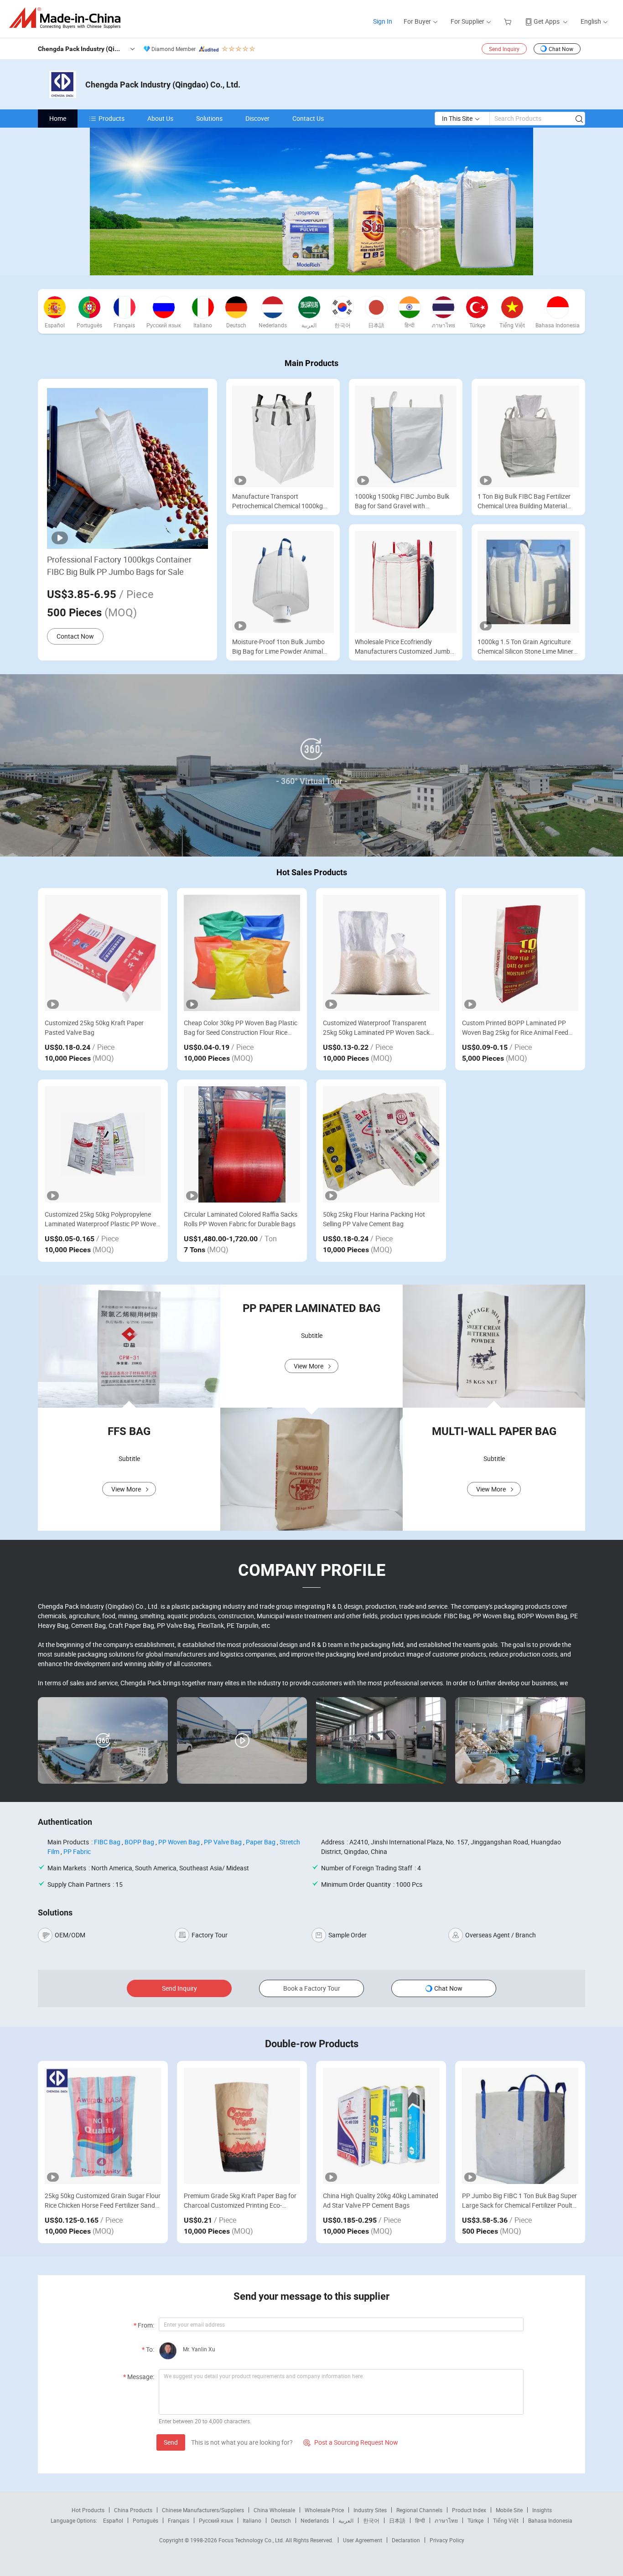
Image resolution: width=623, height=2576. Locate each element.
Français (179, 2520)
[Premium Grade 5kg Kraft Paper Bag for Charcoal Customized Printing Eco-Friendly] (242, 2126)
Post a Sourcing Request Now (351, 2442)
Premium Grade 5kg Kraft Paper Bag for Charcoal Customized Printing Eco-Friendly (240, 2201)
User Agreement (363, 2540)
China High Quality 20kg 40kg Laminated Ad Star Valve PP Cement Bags (381, 2200)
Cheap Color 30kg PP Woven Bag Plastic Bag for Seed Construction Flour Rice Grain (241, 1028)
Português (145, 2520)
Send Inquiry (504, 49)
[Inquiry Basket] (509, 21)
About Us (160, 118)
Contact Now (75, 636)
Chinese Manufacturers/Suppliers (203, 2510)
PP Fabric (77, 1851)
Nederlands (315, 2520)
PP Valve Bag (223, 1842)
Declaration (406, 2540)
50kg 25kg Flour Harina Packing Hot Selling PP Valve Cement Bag (374, 1219)
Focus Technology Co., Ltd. (252, 2540)
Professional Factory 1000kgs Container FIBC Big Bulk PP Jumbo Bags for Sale (119, 565)
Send (171, 2442)
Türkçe (475, 2520)
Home (58, 118)
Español (113, 2520)
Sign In (383, 21)
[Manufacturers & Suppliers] (68, 18)
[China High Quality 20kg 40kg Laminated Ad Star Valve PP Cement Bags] (381, 2126)
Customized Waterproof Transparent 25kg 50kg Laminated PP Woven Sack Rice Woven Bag (376, 1028)
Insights (542, 2510)
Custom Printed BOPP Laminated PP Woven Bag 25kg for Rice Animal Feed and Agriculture (515, 1028)
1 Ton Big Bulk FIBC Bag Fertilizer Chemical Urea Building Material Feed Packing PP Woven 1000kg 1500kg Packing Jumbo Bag (524, 501)
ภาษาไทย (446, 2520)
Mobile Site (509, 2510)
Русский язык (216, 2520)
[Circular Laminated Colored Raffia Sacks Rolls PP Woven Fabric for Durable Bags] (242, 1144)
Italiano (252, 2520)
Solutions (209, 118)
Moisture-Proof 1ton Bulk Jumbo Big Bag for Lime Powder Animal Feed (278, 647)
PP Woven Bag (179, 1842)
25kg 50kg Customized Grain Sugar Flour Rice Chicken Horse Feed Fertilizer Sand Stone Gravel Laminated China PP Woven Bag (103, 2201)
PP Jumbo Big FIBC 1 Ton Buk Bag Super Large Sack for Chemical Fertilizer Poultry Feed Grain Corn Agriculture (520, 2201)
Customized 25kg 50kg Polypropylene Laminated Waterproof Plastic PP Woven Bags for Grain (102, 1219)
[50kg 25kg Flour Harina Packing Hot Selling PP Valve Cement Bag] (381, 1144)
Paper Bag (261, 1842)
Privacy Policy (447, 2540)
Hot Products (88, 2510)
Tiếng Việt (506, 2520)
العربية (346, 2520)
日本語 (397, 2520)
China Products (133, 2510)
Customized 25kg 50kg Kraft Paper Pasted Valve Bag (94, 1027)
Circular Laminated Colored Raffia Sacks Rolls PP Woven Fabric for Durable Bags (241, 1219)
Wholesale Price (324, 2510)
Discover (257, 118)
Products (112, 118)
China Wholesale (274, 2510)
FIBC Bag (107, 1842)
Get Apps (547, 21)
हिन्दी (420, 2520)
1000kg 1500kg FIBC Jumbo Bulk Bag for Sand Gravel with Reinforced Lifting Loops (402, 501)
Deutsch (281, 2520)
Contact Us (308, 118)
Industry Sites (370, 2510)
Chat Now (561, 49)
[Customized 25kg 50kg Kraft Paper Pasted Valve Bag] (103, 953)
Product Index (469, 2510)
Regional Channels (419, 2510)
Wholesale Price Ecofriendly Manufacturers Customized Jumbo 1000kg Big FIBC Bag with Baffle (404, 647)
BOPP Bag (139, 1842)
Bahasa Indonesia (550, 2520)
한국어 (371, 2520)
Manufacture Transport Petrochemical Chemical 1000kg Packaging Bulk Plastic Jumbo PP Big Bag (280, 501)
